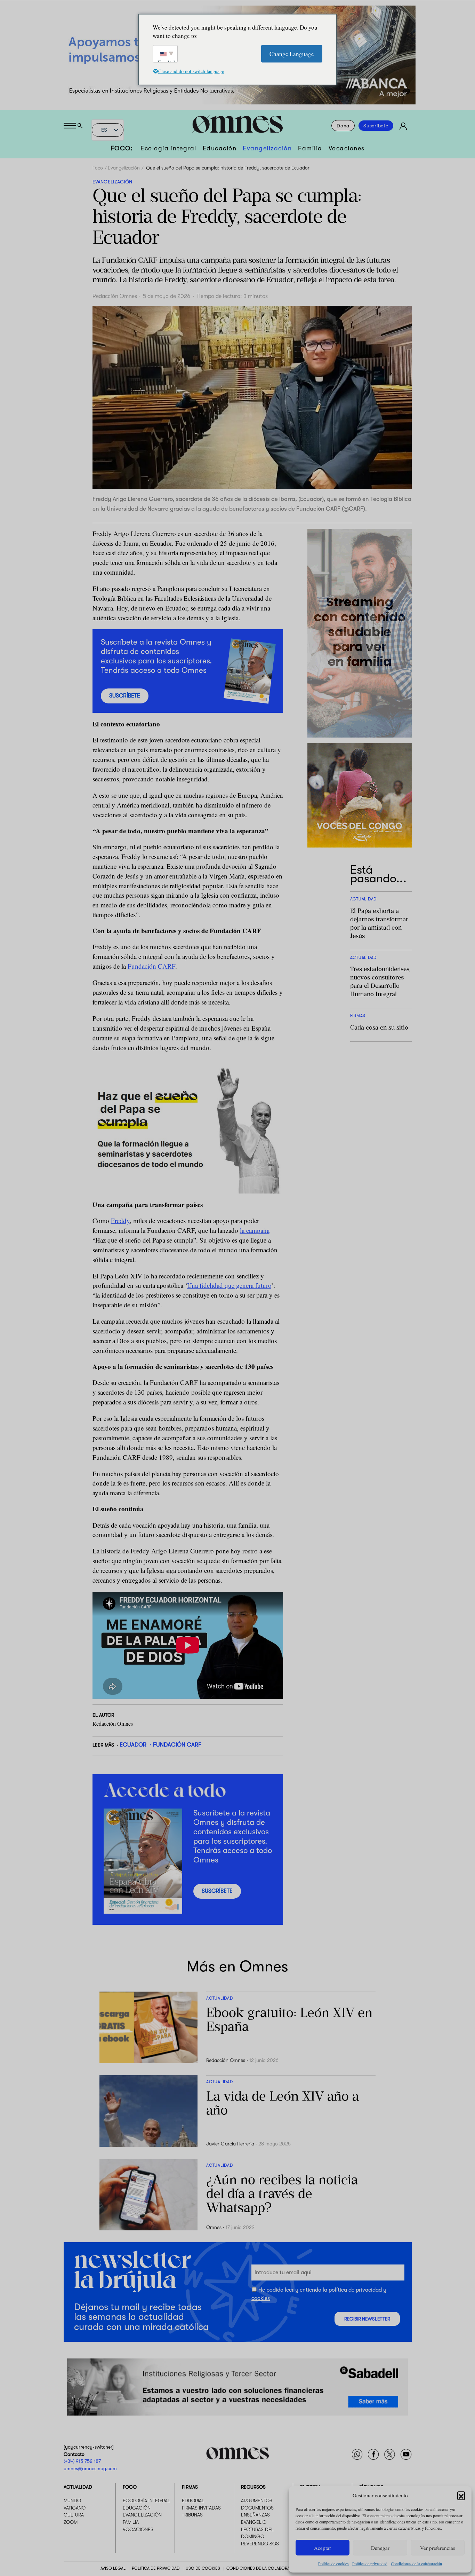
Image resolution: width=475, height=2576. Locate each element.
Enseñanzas (255, 2515)
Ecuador (133, 1745)
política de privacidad (355, 2290)
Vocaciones (347, 148)
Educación (220, 148)
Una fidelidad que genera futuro (229, 1285)
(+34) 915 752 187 (82, 2461)
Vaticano (75, 2508)
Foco (98, 168)
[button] (461, 2495)
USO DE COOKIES (203, 2568)
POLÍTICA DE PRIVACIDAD (156, 2568)
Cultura (74, 2515)
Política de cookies (333, 2563)
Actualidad (78, 2487)
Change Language (292, 53)
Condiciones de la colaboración (416, 2563)
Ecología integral (168, 148)
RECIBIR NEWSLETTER (367, 2319)
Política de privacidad (370, 2563)
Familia (310, 148)
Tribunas (192, 2515)
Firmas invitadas (201, 2508)
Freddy (120, 1220)
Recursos (253, 2487)
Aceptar (323, 2548)
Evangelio (254, 2522)
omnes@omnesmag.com (90, 2468)
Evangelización (267, 148)
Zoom (71, 2522)
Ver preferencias (438, 2548)
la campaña (255, 1230)
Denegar (380, 2548)
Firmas (190, 2487)
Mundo (72, 2500)
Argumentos (257, 2500)
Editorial (193, 2500)
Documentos (257, 2508)
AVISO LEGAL (113, 2568)
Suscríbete (376, 126)
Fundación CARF (151, 966)
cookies (261, 2298)
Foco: (122, 148)
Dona (343, 126)
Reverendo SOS (260, 2544)
